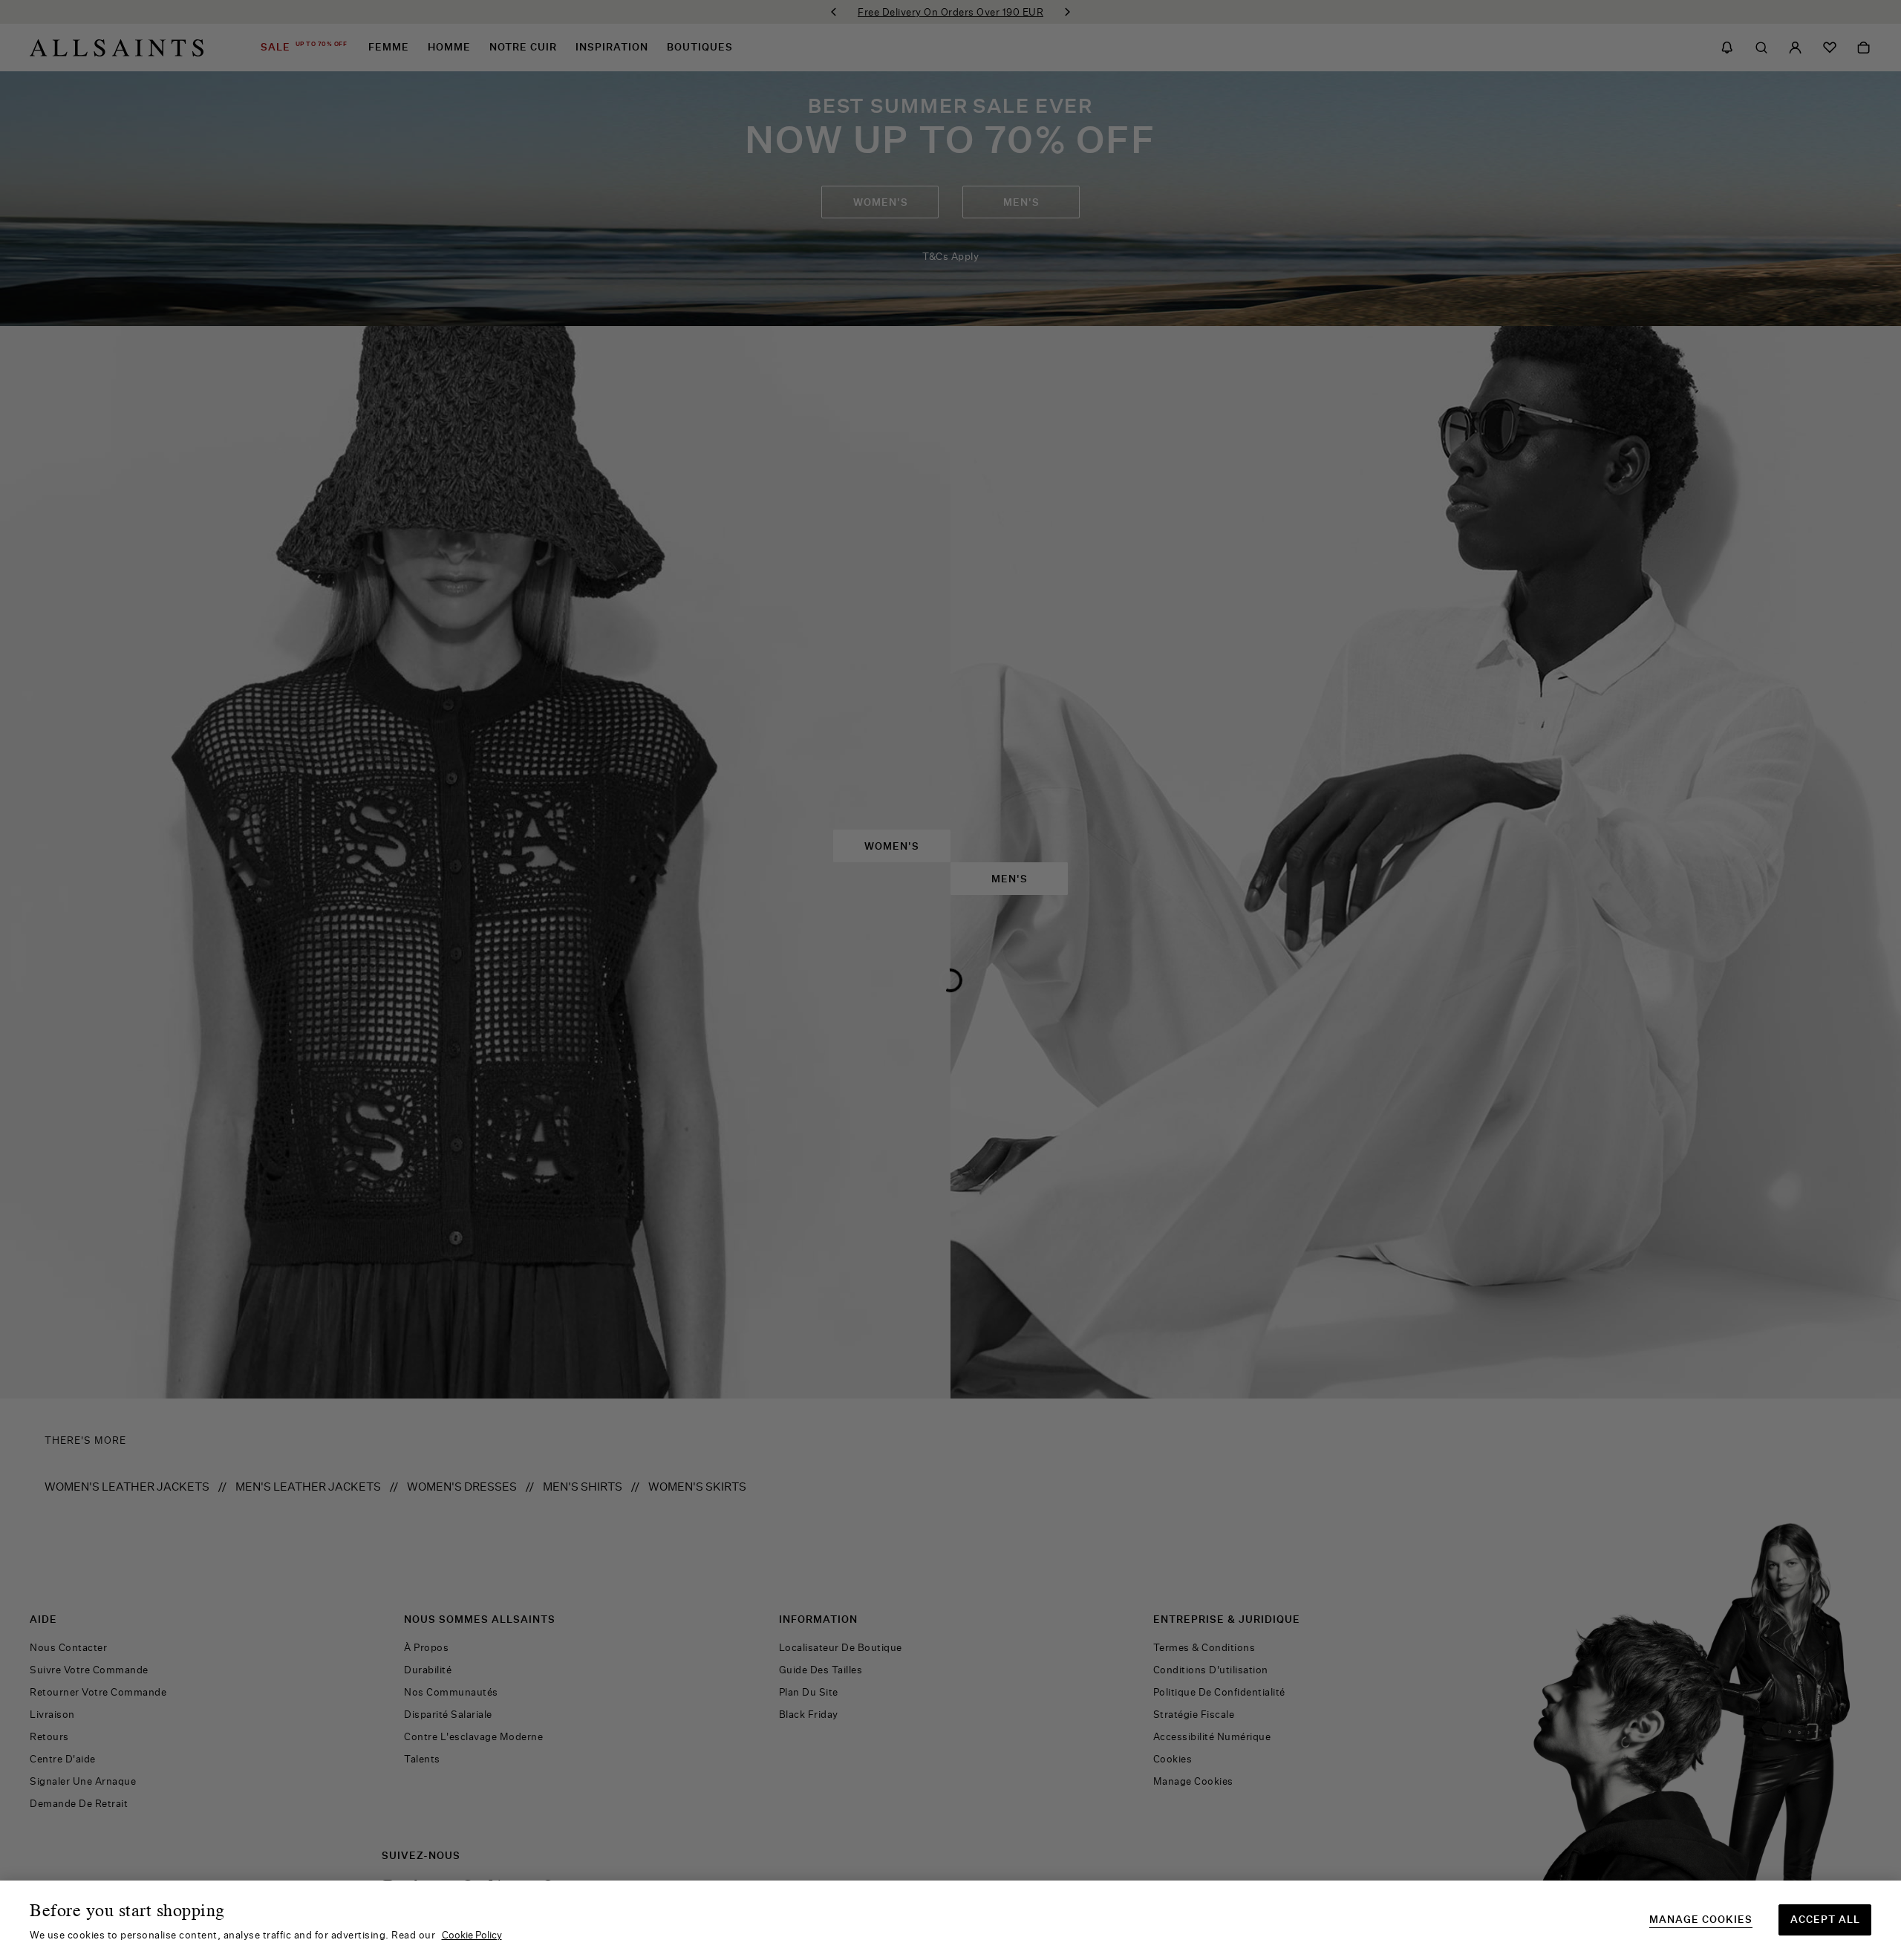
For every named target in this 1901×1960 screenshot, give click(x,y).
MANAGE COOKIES (1701, 1920)
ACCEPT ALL (1825, 1919)
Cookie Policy (472, 1935)
